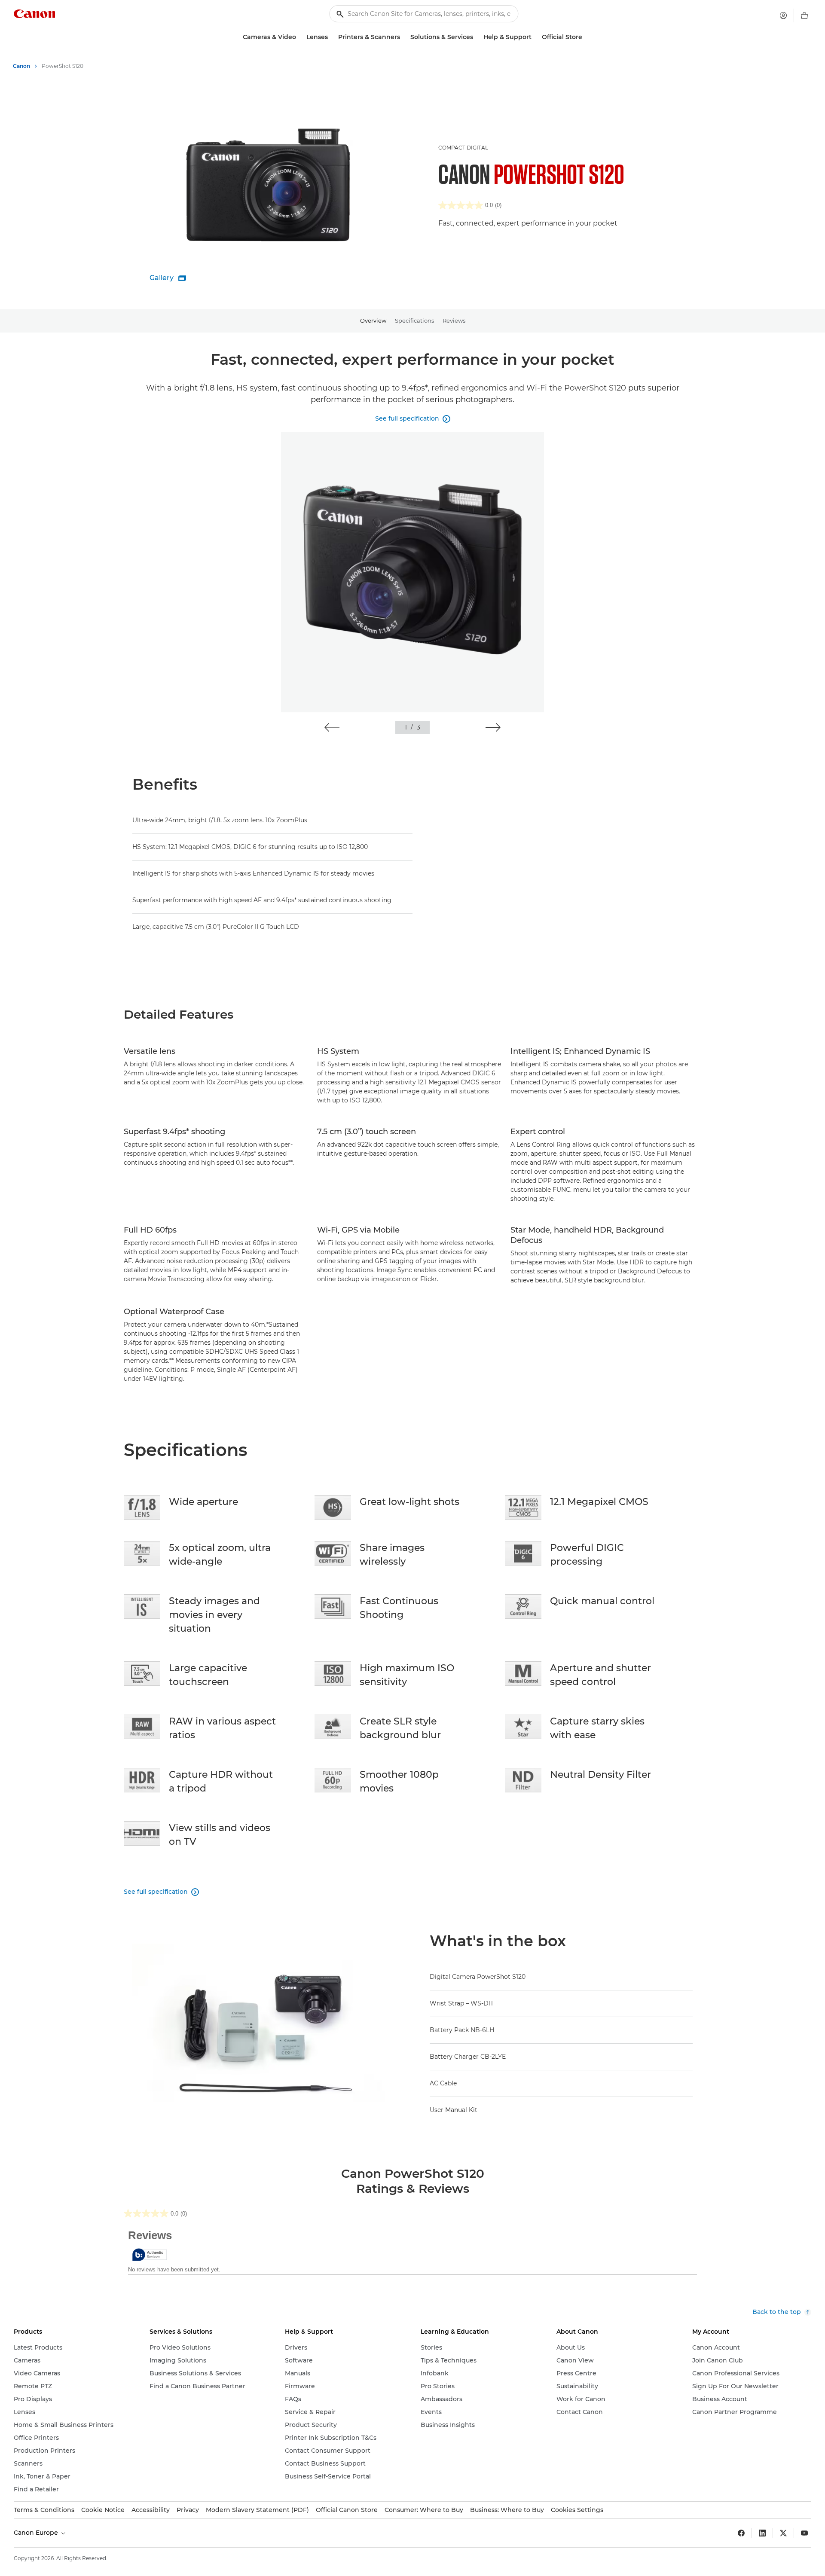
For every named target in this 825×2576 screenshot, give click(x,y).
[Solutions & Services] (477, 37)
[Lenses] (331, 37)
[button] (332, 727)
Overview (373, 320)
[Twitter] (783, 2533)
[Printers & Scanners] (403, 37)
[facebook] (741, 2533)
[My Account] (783, 15)
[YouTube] (804, 2533)
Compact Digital (463, 148)
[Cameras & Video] (299, 37)
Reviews (454, 320)
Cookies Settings (577, 2510)
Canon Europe (37, 2533)
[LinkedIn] (762, 2533)
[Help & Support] (535, 37)
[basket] (804, 15)
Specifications (414, 320)
